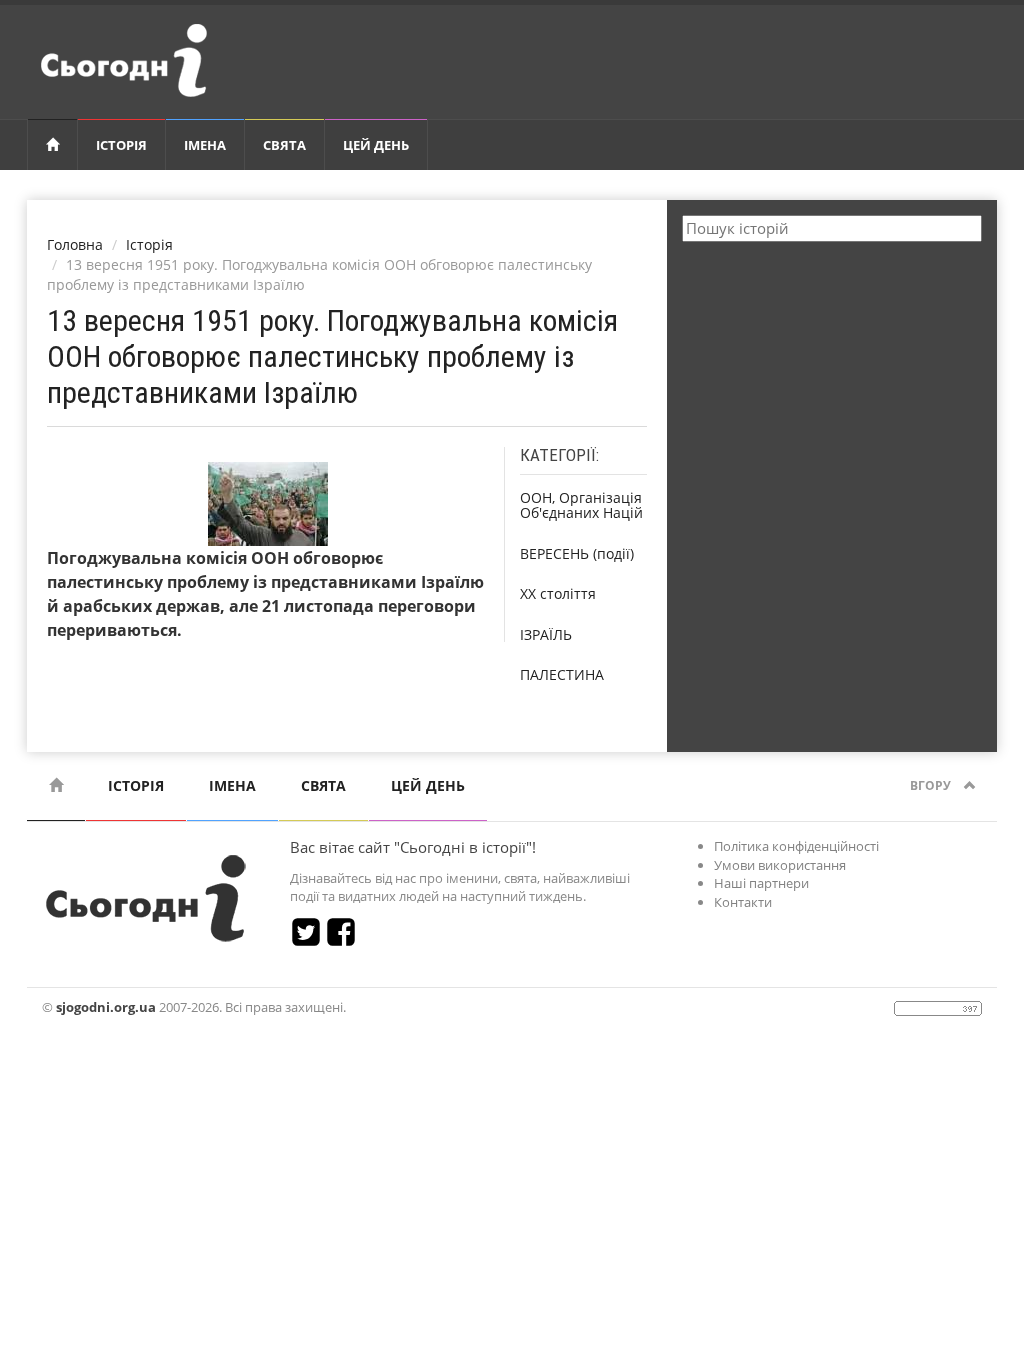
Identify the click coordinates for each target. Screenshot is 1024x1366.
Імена (205, 145)
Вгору (932, 785)
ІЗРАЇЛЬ (546, 634)
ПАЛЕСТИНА (562, 674)
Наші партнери (761, 883)
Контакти (743, 902)
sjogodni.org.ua (106, 1007)
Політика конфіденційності (796, 846)
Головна (75, 244)
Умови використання (780, 865)
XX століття (558, 593)
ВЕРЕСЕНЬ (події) (577, 553)
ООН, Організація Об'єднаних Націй (581, 505)
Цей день (376, 145)
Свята (284, 145)
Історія (121, 145)
